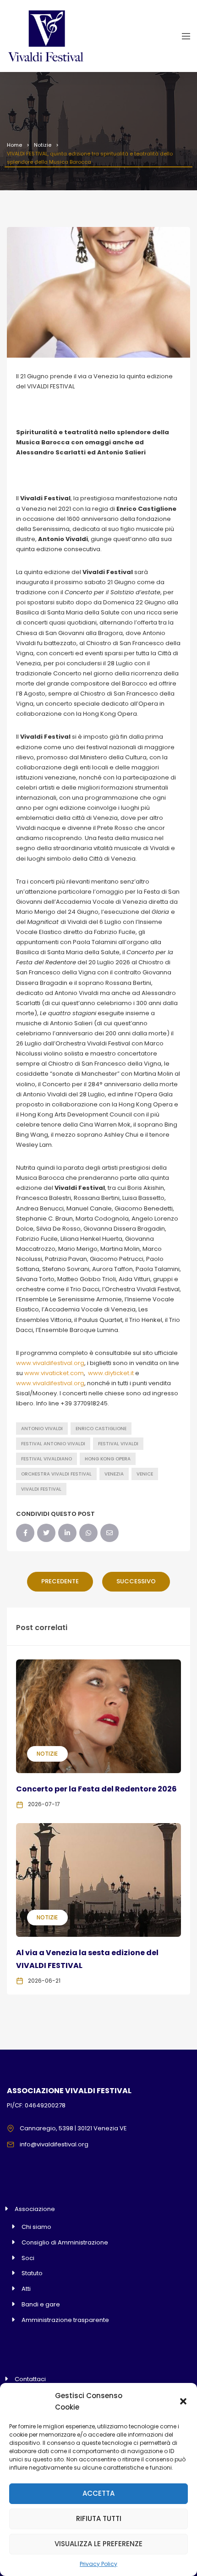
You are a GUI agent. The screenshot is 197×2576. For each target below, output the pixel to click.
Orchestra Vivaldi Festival (56, 1474)
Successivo (136, 1581)
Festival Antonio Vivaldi (53, 1444)
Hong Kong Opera (108, 1459)
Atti (26, 2289)
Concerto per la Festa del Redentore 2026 (96, 1789)
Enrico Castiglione (101, 1429)
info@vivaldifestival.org (54, 2144)
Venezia (114, 1474)
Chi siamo (36, 2227)
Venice (145, 1474)
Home (14, 145)
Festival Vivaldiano (47, 1459)
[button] (183, 2401)
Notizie (43, 145)
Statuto (32, 2273)
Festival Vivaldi (118, 1444)
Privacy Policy (98, 2564)
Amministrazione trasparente (65, 2320)
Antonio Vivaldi (42, 1429)
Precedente (60, 1581)
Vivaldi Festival (41, 1489)
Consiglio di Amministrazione (65, 2242)
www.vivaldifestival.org (50, 1363)
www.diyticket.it (111, 1373)
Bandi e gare (41, 2304)
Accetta (98, 2493)
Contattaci (30, 2379)
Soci (28, 2258)
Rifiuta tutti (99, 2518)
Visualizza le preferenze (98, 2544)
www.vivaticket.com (54, 1373)
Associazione (35, 2209)
